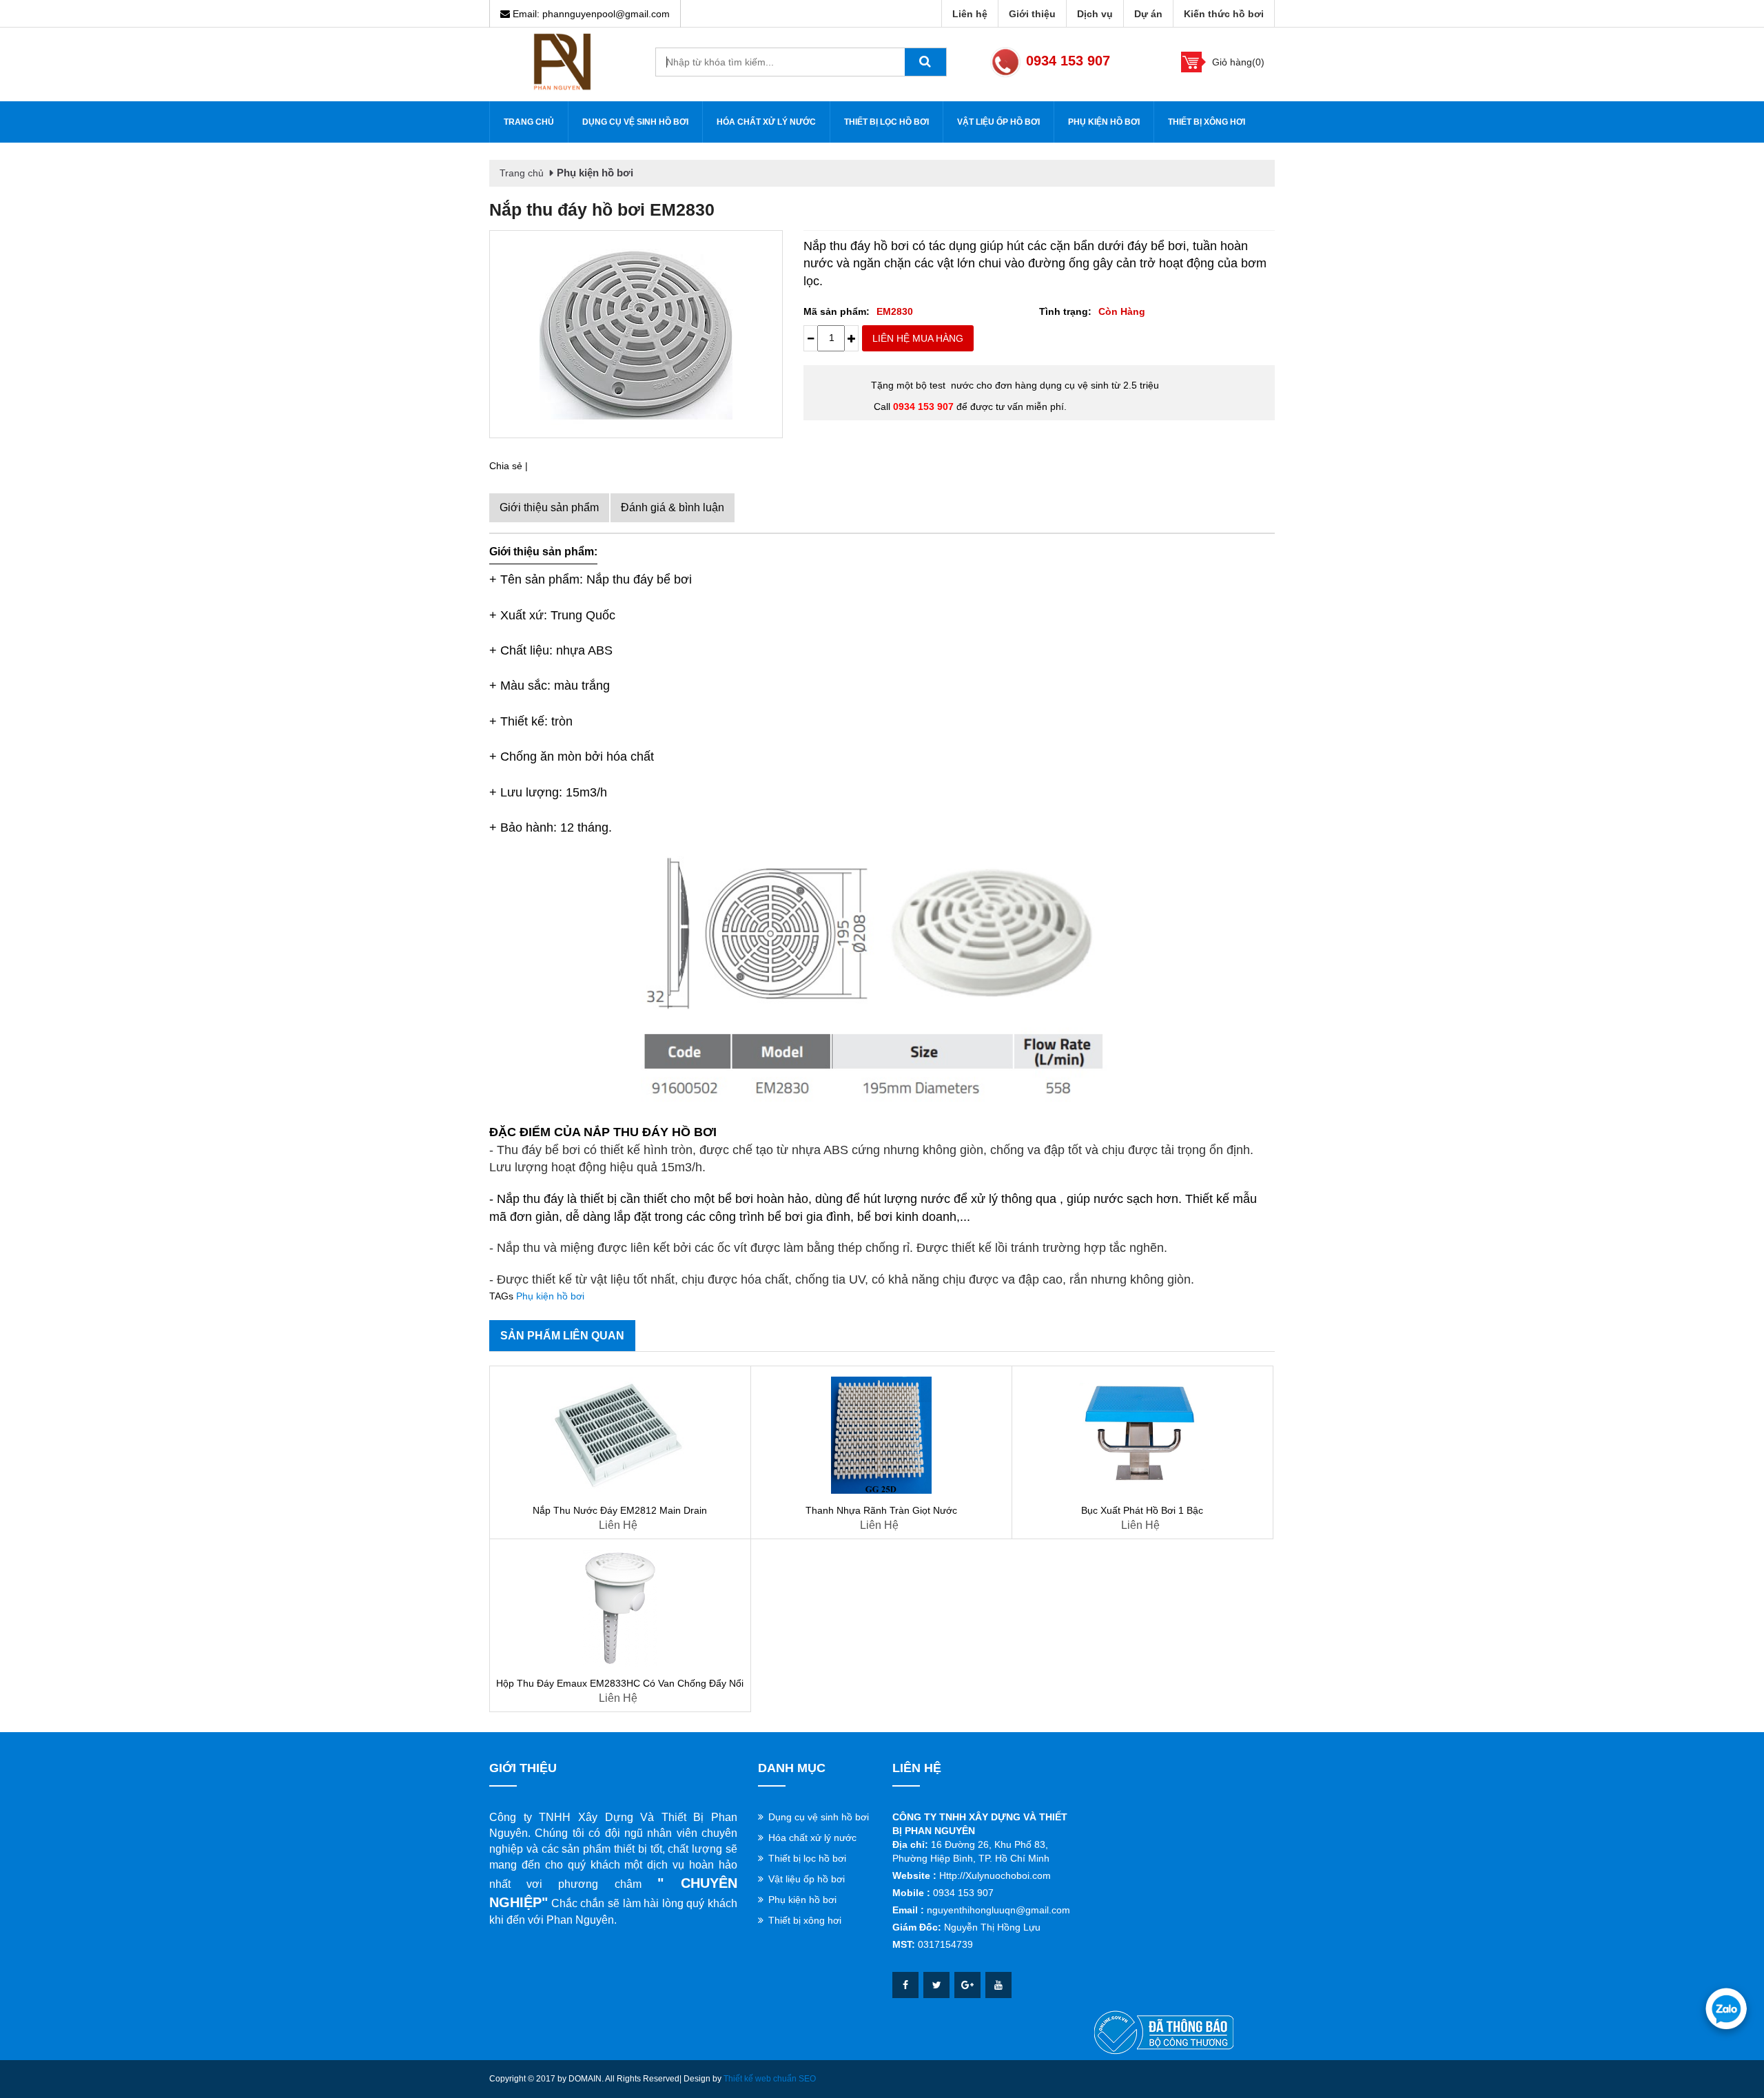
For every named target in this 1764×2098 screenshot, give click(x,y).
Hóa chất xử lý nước (766, 122)
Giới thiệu (1032, 14)
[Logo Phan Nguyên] (562, 61)
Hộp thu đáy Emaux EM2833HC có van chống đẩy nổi (620, 1683)
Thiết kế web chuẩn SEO (770, 2079)
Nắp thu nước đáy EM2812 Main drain (620, 1510)
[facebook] (905, 1985)
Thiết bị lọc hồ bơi (886, 122)
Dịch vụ (1095, 14)
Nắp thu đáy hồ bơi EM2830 (602, 209)
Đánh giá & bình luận (673, 507)
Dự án (1148, 14)
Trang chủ (529, 122)
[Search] (925, 62)
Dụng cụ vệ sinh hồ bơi (635, 122)
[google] (967, 1985)
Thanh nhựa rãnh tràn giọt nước (881, 1510)
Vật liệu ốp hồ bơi (998, 122)
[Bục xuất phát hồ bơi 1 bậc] (1142, 1435)
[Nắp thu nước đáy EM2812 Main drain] (620, 1435)
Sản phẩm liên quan (562, 1336)
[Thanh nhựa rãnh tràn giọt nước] (881, 1435)
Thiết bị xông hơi (1207, 122)
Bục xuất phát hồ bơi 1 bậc (1142, 1510)
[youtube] (998, 1985)
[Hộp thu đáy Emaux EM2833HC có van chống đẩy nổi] (620, 1608)
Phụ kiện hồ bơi (1104, 122)
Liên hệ (970, 14)
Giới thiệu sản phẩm (549, 507)
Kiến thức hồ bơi (1224, 14)
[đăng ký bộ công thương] (1164, 2032)
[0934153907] (1726, 2008)
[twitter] (936, 1985)
